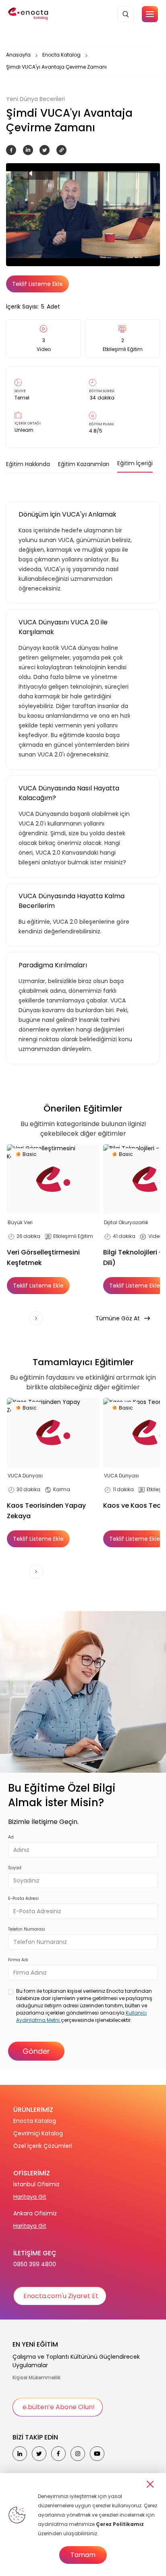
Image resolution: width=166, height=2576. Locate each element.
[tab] (28, 464)
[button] (150, 14)
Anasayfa (18, 55)
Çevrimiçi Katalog (38, 2133)
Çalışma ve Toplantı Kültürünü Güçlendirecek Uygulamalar (76, 2361)
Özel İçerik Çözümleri (43, 2146)
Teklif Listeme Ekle (37, 284)
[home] (29, 14)
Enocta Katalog (61, 55)
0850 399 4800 (35, 2264)
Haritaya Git (30, 2197)
